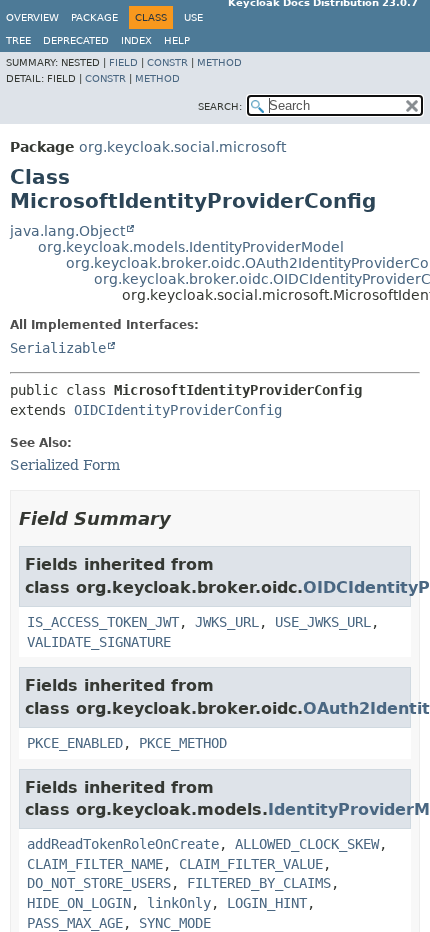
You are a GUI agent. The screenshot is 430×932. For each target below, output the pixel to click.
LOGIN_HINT (267, 903)
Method (219, 62)
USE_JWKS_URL (323, 622)
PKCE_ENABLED (75, 743)
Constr (167, 62)
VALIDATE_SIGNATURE (99, 642)
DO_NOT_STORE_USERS (99, 883)
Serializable (58, 348)
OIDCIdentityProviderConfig (178, 410)
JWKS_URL (227, 622)
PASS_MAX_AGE (75, 923)
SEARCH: (220, 106)
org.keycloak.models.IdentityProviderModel (191, 247)
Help (177, 40)
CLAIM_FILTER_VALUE (251, 864)
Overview (32, 17)
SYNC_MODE (175, 923)
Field (123, 62)
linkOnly (179, 903)
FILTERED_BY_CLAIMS (259, 883)
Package (94, 17)
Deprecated (76, 40)
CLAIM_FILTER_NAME (95, 864)
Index (136, 40)
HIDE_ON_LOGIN (79, 903)
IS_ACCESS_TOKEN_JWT (103, 622)
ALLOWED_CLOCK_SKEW (307, 844)
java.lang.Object (67, 231)
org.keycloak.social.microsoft (182, 147)
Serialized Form (65, 465)
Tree (18, 40)
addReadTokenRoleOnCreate (123, 844)
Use (193, 17)
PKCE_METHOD (183, 743)
